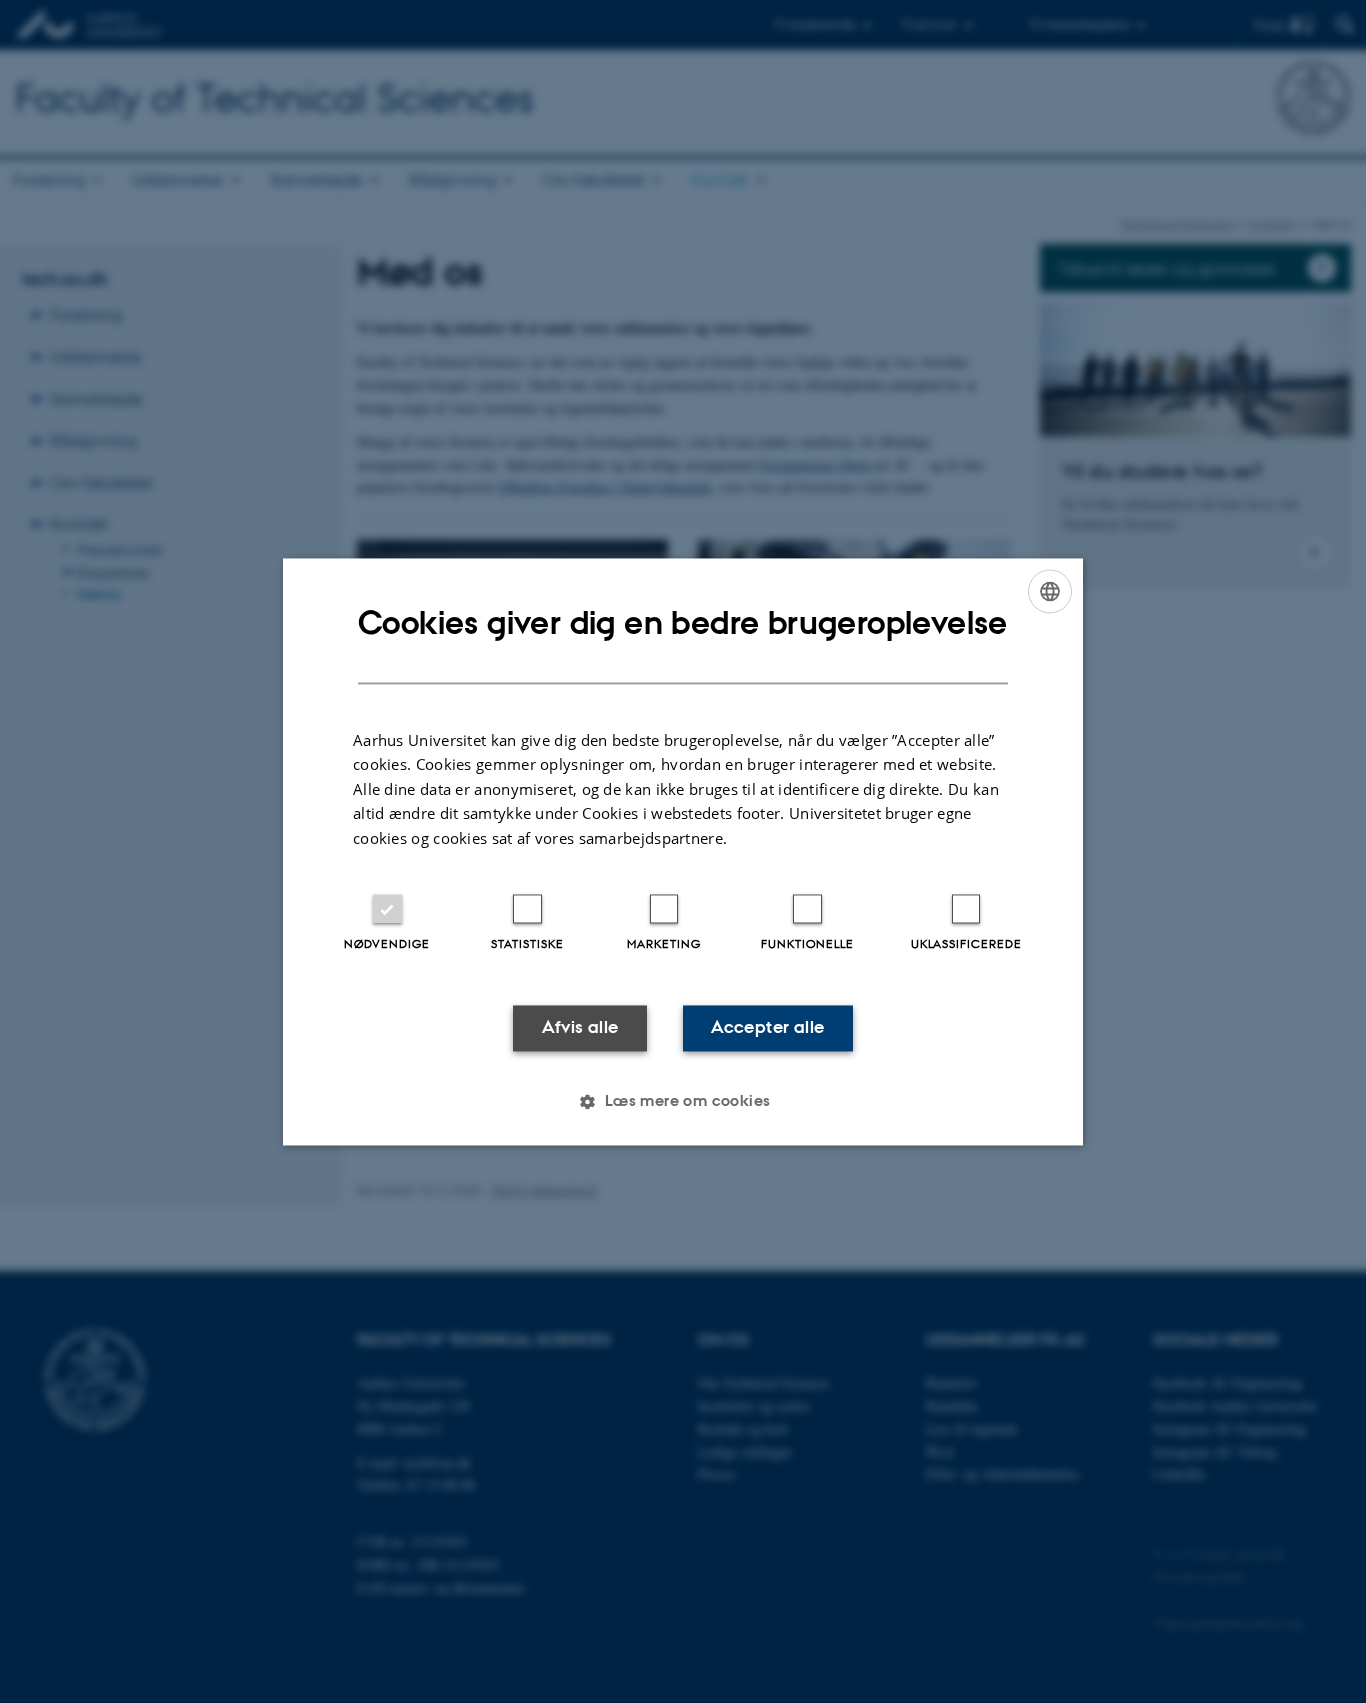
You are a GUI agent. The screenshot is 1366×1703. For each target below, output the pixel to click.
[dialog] (683, 851)
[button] (682, 1101)
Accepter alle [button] (767, 1028)
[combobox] (1050, 591)
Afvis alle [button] (580, 1028)
